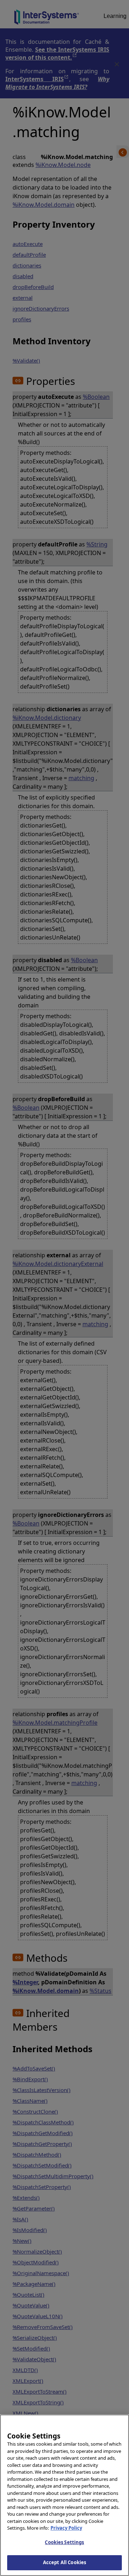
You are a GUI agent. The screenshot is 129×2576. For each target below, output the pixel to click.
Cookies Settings (64, 2542)
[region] (64, 2495)
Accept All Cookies (64, 2562)
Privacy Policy (66, 2528)
